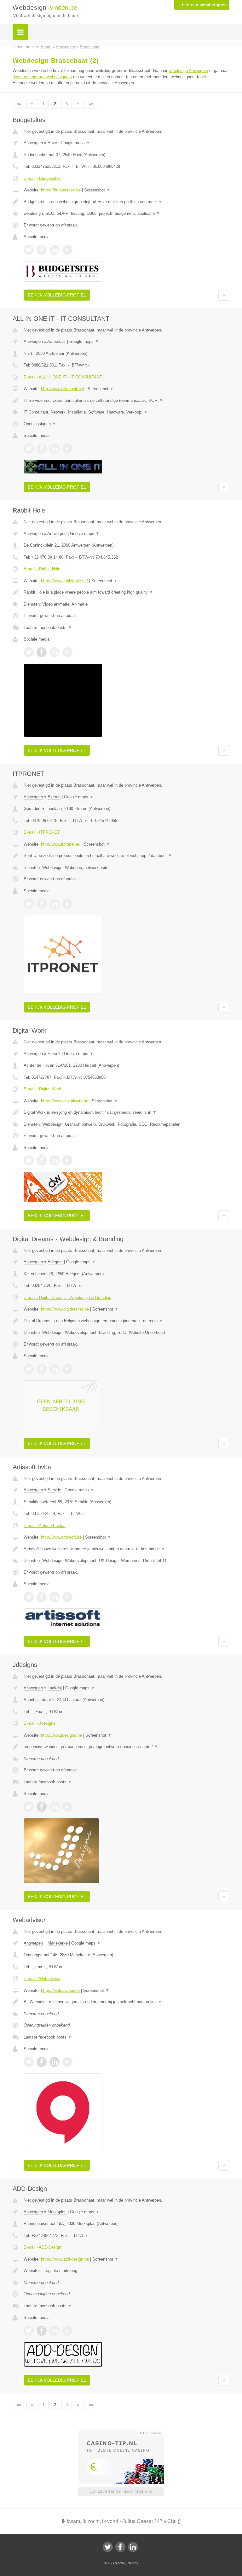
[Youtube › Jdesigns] (67, 1807)
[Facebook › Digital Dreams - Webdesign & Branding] (42, 1369)
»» (91, 104)
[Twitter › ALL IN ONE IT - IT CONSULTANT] (29, 449)
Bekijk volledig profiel (57, 295)
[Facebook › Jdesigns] (42, 1807)
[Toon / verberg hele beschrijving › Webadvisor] (127, 2002)
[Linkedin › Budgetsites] (55, 250)
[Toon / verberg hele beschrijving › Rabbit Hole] (127, 592)
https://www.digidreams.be (65, 1309)
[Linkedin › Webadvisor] (55, 2062)
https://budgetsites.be (61, 190)
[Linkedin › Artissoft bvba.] (55, 1597)
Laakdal (55, 1688)
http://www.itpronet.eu (61, 844)
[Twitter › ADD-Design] (29, 2331)
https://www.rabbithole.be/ (64, 581)
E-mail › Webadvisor (42, 1978)
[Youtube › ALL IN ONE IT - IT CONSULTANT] (67, 449)
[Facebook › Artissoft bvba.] (42, 1597)
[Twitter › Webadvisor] (29, 2062)
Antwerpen (33, 143)
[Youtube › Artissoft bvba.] (67, 1597)
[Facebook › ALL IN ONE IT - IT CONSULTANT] (42, 449)
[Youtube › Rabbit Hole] (67, 652)
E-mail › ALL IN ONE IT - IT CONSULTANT (63, 377)
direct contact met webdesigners (42, 77)
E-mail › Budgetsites (42, 178)
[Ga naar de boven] (224, 295)
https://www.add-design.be (65, 2259)
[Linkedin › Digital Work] (55, 1160)
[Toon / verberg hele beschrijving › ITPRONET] (127, 856)
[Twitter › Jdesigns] (29, 1807)
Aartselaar (57, 341)
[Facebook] (120, 2547)
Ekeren (54, 797)
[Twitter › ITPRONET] (29, 904)
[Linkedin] (133, 2547)
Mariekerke (58, 1943)
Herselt (54, 1054)
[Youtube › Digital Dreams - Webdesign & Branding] (67, 1369)
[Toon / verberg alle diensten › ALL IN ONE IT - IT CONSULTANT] (127, 412)
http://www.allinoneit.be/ (63, 389)
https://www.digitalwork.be (65, 1101)
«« (19, 104)
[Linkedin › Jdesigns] (55, 1807)
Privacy (133, 2563)
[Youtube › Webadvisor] (67, 2062)
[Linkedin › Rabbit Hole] (55, 652)
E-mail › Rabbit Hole (42, 569)
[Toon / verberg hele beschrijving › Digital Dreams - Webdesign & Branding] (127, 1321)
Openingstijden (40, 424)
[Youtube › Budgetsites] (67, 250)
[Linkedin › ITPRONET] (55, 904)
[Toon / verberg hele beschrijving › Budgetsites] (127, 202)
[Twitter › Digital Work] (29, 1160)
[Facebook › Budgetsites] (42, 250)
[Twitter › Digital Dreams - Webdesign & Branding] (29, 1369)
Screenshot (97, 190)
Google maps (75, 143)
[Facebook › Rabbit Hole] (42, 652)
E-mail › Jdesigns (40, 1723)
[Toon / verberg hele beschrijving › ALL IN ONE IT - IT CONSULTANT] (127, 401)
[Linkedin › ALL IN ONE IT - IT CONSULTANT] (55, 449)
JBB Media (116, 2563)
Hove (52, 143)
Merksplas (57, 2212)
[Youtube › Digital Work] (67, 1160)
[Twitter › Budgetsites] (29, 250)
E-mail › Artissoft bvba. (45, 1526)
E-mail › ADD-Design (42, 2247)
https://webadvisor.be (60, 1990)
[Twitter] (108, 2547)
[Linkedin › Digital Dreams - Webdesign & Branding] (55, 1369)
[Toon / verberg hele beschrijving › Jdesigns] (127, 1747)
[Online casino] (125, 2432)
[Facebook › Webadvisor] (42, 2062)
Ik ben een (202, 5)
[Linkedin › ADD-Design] (55, 2331)
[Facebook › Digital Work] (42, 1160)
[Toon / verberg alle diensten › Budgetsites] (127, 214)
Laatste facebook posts (48, 628)
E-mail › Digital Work (42, 1089)
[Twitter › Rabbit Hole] (29, 652)
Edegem (55, 1262)
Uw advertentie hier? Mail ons (121, 2491)
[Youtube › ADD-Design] (67, 2331)
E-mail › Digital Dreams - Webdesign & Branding (67, 1297)
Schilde (54, 1490)
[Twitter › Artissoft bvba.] (29, 1597)
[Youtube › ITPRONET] (67, 904)
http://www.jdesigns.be (61, 1735)
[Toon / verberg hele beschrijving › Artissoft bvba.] (127, 1549)
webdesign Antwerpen (188, 70)
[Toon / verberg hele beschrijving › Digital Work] (127, 1112)
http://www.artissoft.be (61, 1537)
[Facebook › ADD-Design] (42, 2331)
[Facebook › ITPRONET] (42, 904)
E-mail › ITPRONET (42, 832)
